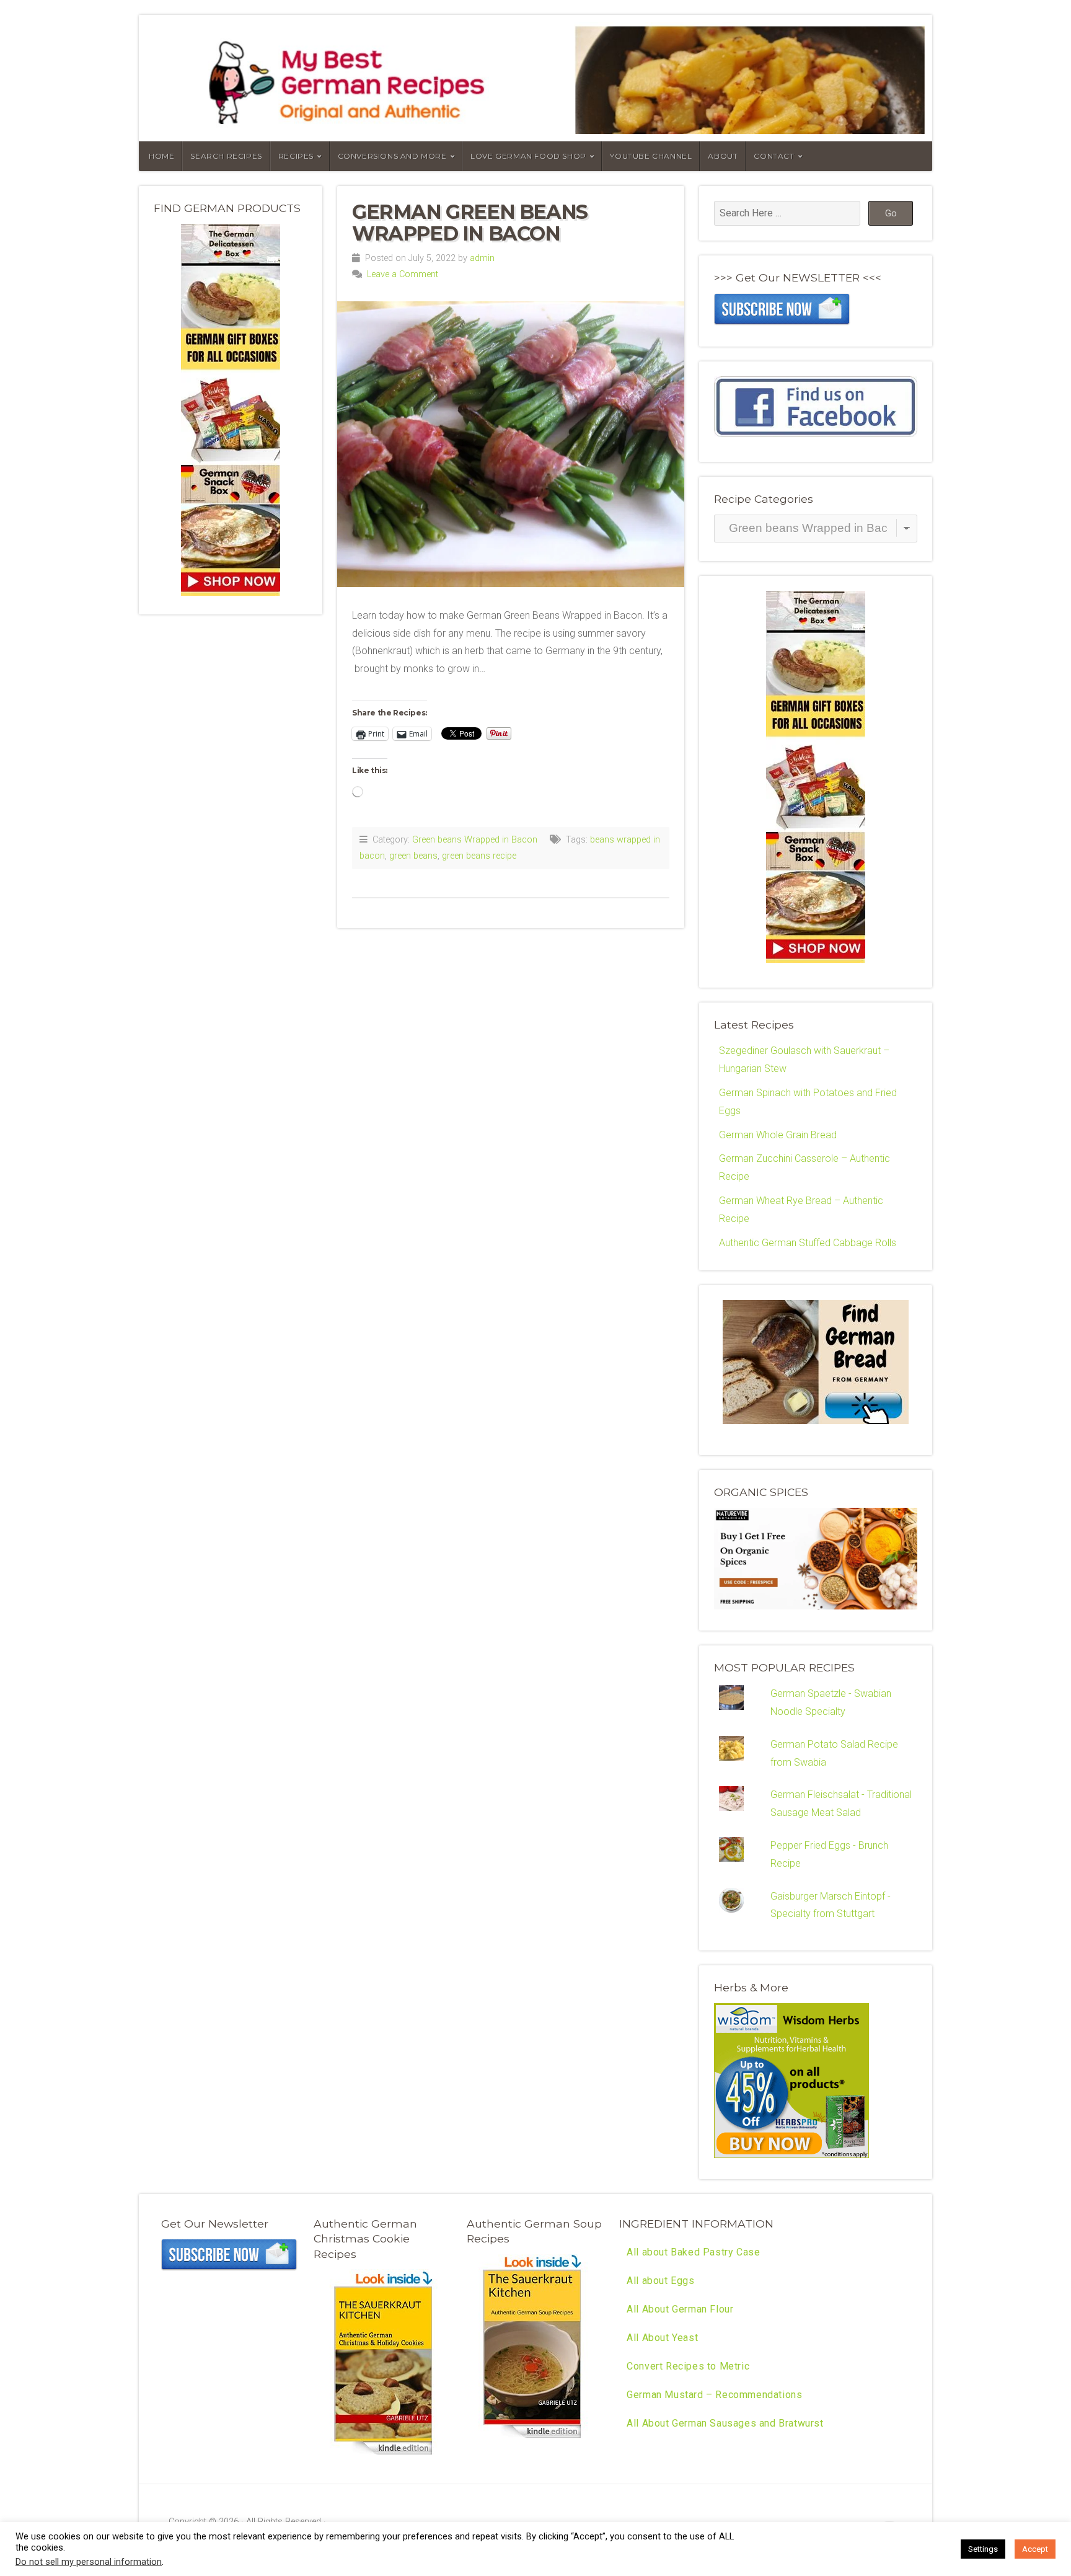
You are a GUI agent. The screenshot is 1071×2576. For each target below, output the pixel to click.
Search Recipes (226, 156)
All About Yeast (662, 2338)
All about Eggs (660, 2281)
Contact (774, 156)
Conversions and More (392, 156)
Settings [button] (983, 2549)
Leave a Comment (403, 274)
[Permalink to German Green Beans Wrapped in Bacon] (511, 444)
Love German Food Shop (528, 156)
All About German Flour (680, 2309)
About (723, 156)
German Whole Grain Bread (778, 1135)
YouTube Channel (651, 156)
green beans (413, 856)
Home (161, 156)
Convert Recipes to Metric (688, 2366)
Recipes (296, 156)
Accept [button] (1035, 2549)
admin (482, 258)
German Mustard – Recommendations (714, 2395)
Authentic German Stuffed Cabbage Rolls (808, 1243)
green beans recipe (479, 856)
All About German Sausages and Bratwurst (725, 2423)
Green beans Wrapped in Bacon (475, 840)
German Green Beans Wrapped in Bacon (470, 223)
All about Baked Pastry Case (693, 2252)
